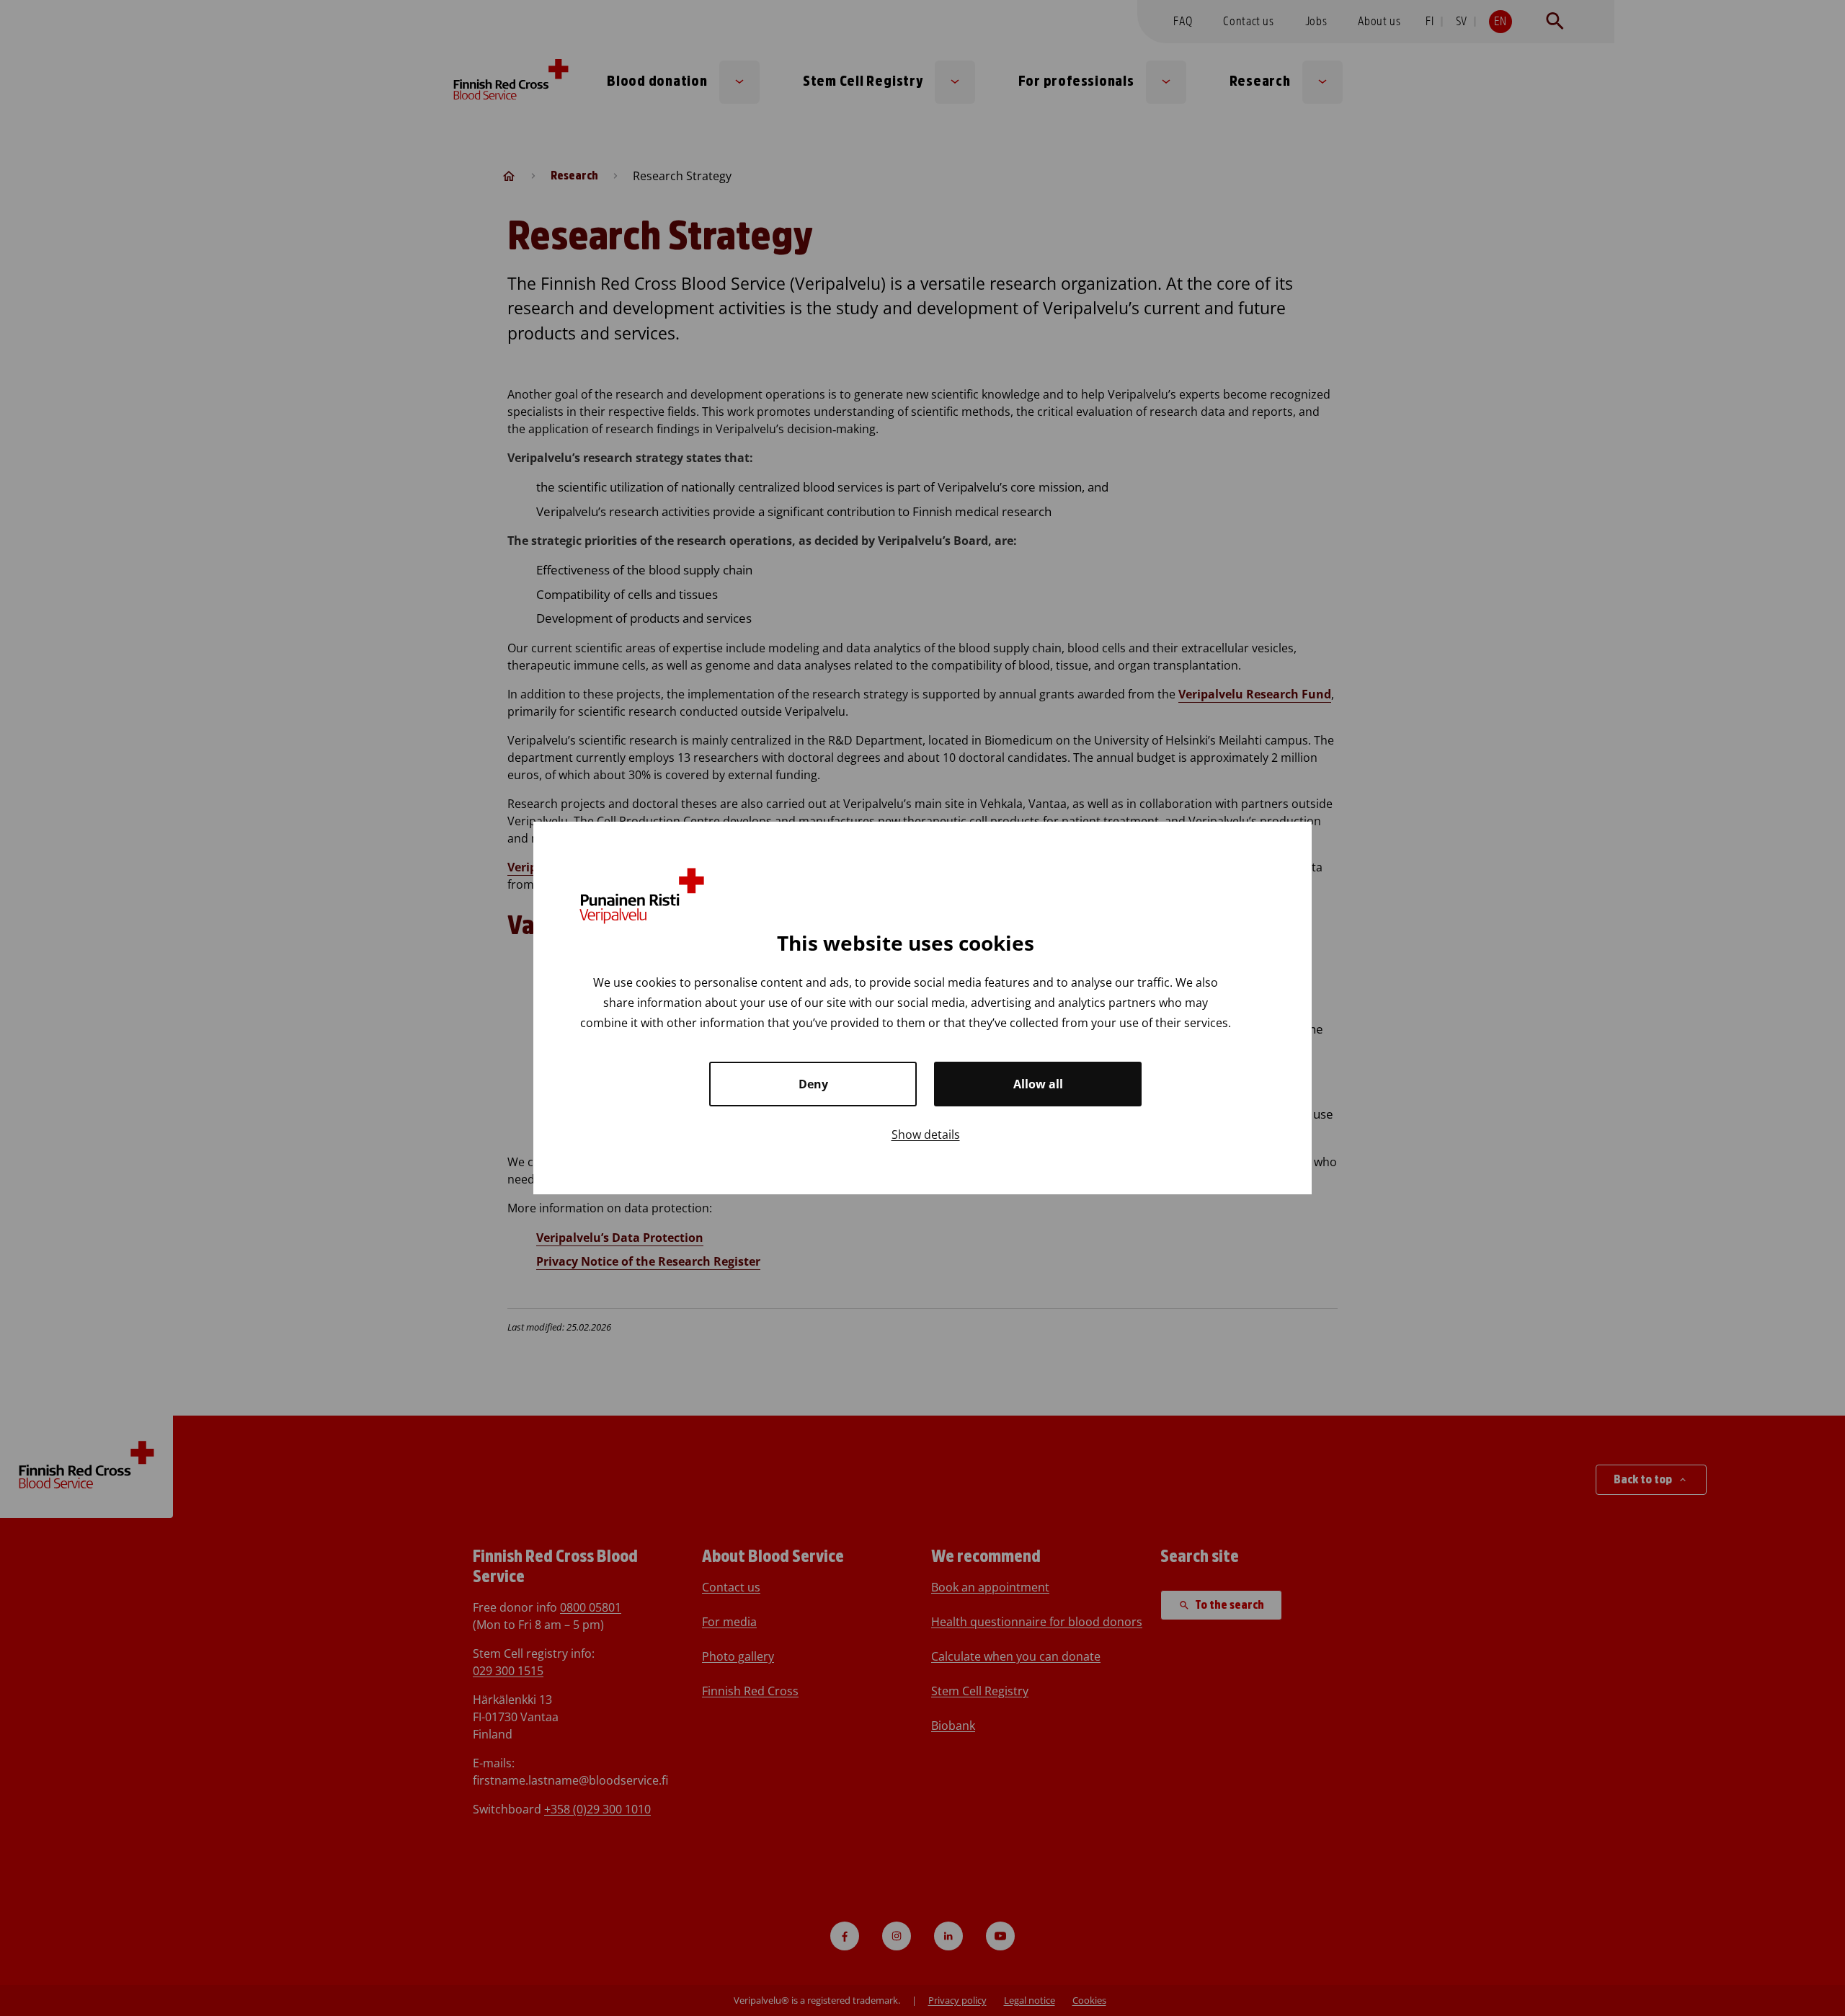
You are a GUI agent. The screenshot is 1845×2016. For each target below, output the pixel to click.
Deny (813, 1084)
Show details (926, 1134)
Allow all (1038, 1084)
